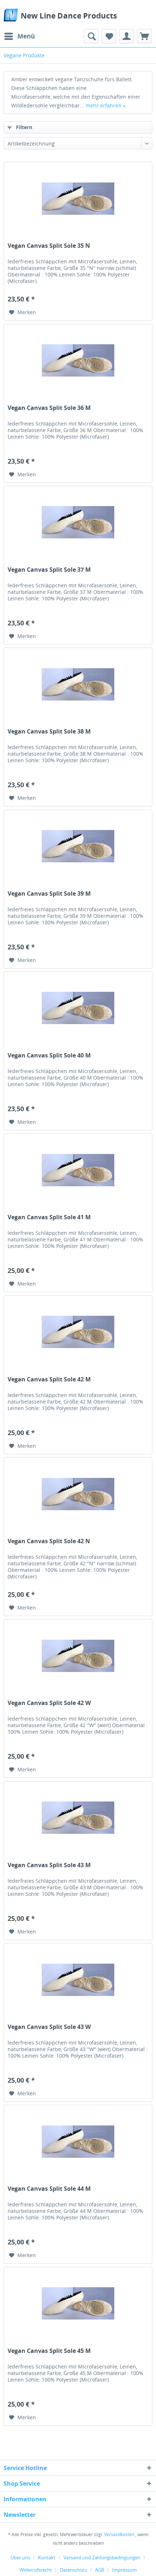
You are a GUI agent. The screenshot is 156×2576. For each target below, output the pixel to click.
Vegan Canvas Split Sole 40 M (49, 1055)
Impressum (124, 2570)
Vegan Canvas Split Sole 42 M (49, 1379)
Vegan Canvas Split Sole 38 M (49, 732)
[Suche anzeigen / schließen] (91, 36)
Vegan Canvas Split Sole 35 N (49, 246)
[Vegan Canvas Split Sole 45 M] (78, 2304)
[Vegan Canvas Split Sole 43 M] (78, 1818)
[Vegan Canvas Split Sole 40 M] (78, 1008)
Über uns (20, 2557)
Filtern (23, 127)
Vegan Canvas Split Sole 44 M (49, 2189)
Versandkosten (119, 2534)
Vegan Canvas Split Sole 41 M (49, 1217)
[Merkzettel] (109, 36)
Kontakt (47, 2557)
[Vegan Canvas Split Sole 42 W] (78, 1656)
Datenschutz (73, 2570)
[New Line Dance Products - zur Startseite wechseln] (11, 15)
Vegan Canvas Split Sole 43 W (49, 2027)
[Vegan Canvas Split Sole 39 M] (78, 846)
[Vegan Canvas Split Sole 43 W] (78, 1980)
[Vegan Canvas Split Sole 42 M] (78, 1332)
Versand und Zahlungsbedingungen (102, 2557)
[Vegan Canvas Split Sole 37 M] (78, 522)
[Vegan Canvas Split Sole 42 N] (78, 1494)
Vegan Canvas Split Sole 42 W (49, 1703)
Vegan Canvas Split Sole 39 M (49, 894)
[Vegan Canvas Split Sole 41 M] (78, 1170)
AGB (100, 2570)
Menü (26, 36)
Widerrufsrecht (36, 2570)
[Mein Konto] (127, 36)
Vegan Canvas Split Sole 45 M (49, 2351)
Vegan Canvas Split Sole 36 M (49, 408)
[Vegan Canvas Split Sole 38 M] (78, 684)
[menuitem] (19, 36)
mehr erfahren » (106, 105)
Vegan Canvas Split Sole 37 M (49, 570)
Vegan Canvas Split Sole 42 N (49, 1541)
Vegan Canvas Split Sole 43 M (49, 1865)
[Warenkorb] (144, 36)
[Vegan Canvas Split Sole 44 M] (78, 2141)
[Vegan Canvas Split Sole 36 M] (78, 361)
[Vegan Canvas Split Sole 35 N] (78, 198)
